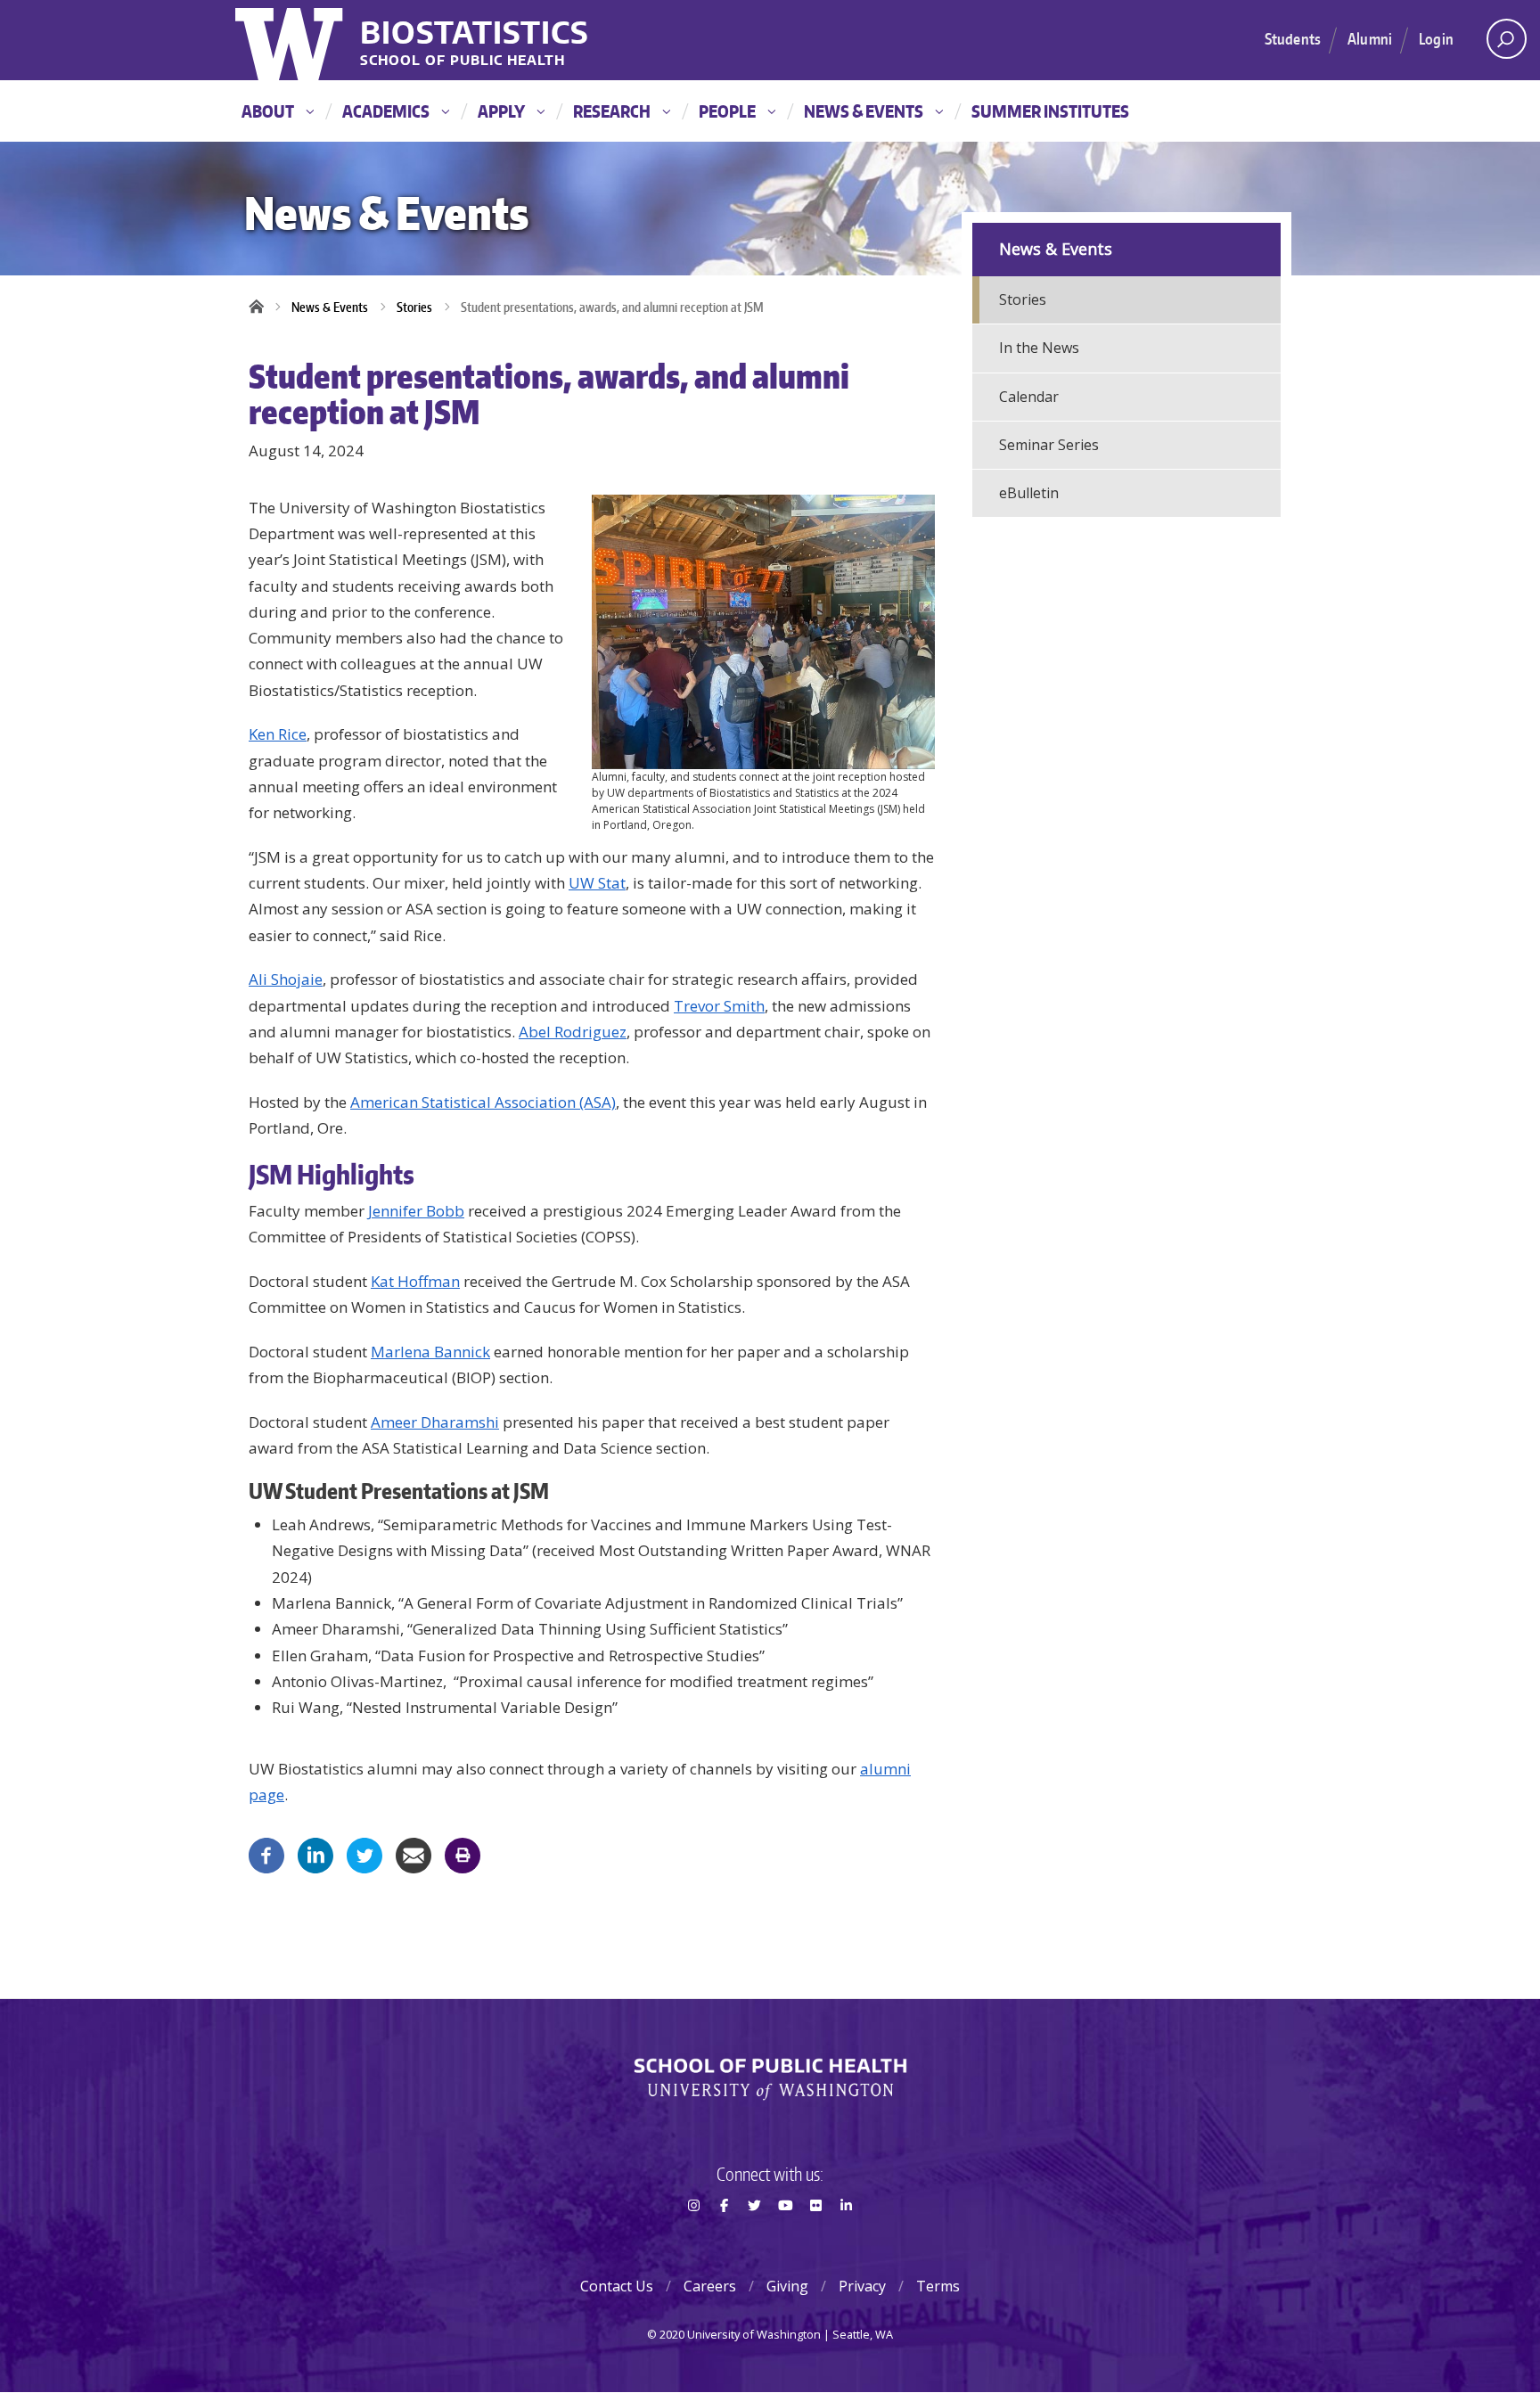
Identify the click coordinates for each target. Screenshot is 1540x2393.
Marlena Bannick (430, 1352)
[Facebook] (266, 1854)
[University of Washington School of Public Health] (770, 2079)
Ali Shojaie (286, 979)
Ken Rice (278, 734)
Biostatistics (475, 32)
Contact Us (617, 2286)
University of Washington (291, 40)
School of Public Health (463, 61)
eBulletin (1029, 493)
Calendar (1029, 397)
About (268, 111)
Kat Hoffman (415, 1281)
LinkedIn (847, 2237)
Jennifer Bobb (416, 1211)
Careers (710, 2286)
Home (262, 307)
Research (612, 111)
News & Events (864, 111)
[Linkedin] (315, 1854)
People (727, 111)
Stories (414, 307)
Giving (787, 2286)
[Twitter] (365, 1854)
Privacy (862, 2286)
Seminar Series (1049, 445)
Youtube (785, 2237)
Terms (938, 2286)
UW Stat (597, 883)
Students (1293, 38)
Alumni (1370, 38)
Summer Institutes (1050, 111)
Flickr (815, 2237)
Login (1436, 38)
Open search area (1507, 39)
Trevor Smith (719, 1006)
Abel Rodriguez (573, 1032)
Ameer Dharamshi (435, 1422)
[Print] (463, 1854)
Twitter (755, 2237)
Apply (501, 111)
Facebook (724, 2237)
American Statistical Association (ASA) (483, 1102)
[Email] (414, 1854)
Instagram (693, 2237)
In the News (1039, 348)
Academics (386, 111)
